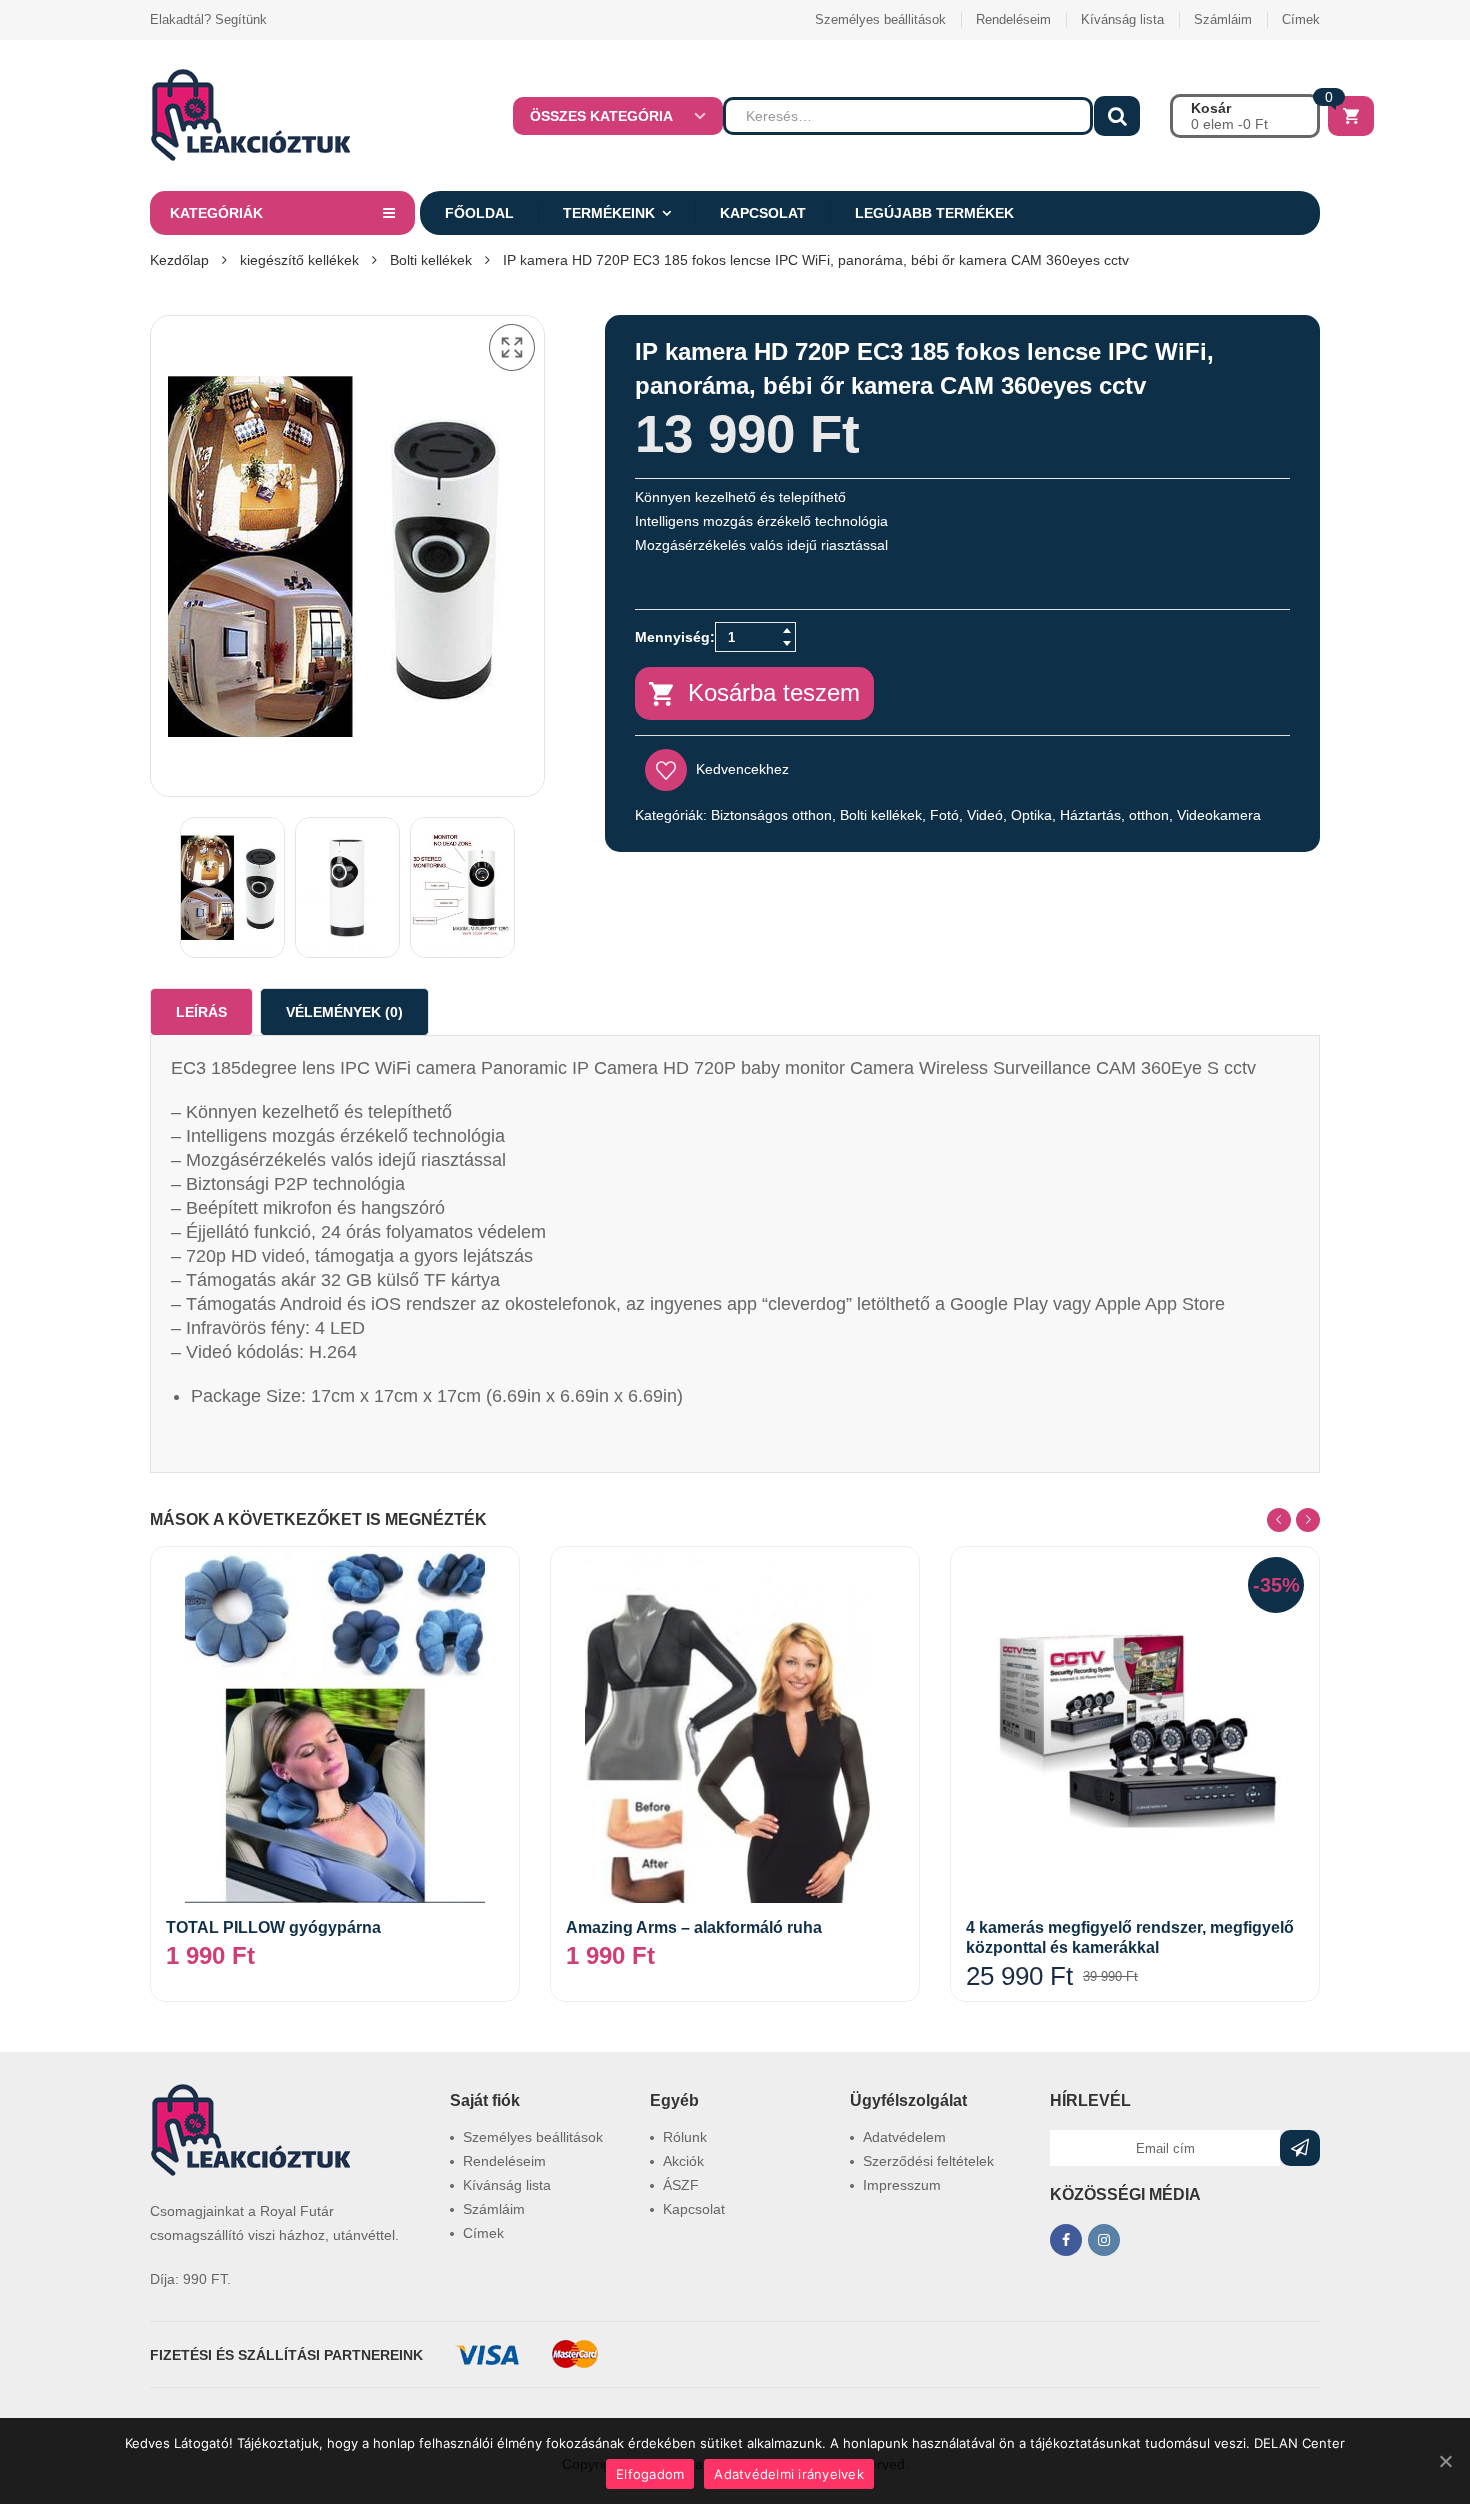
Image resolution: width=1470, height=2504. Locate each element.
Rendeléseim (1013, 19)
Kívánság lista (1122, 19)
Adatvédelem (904, 2137)
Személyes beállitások (880, 19)
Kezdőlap (179, 260)
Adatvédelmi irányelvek (789, 2474)
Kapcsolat (763, 213)
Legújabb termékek (934, 213)
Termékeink (609, 213)
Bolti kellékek (431, 260)
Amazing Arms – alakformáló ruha (694, 1927)
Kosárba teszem (774, 692)
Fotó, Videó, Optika (991, 815)
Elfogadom (650, 2474)
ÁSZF (681, 2185)
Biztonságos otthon (771, 815)
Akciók (683, 2161)
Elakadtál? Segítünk (208, 19)
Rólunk (685, 2137)
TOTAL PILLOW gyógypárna (273, 1927)
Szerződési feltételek (928, 2161)
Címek (1301, 19)
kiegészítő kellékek (299, 260)
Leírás (201, 1012)
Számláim (1223, 19)
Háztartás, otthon (1114, 815)
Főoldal (479, 213)
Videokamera (1219, 815)
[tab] (201, 1012)
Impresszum (902, 2185)
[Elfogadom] (1445, 2461)
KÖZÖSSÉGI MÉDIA (1125, 2194)
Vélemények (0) (344, 1012)
